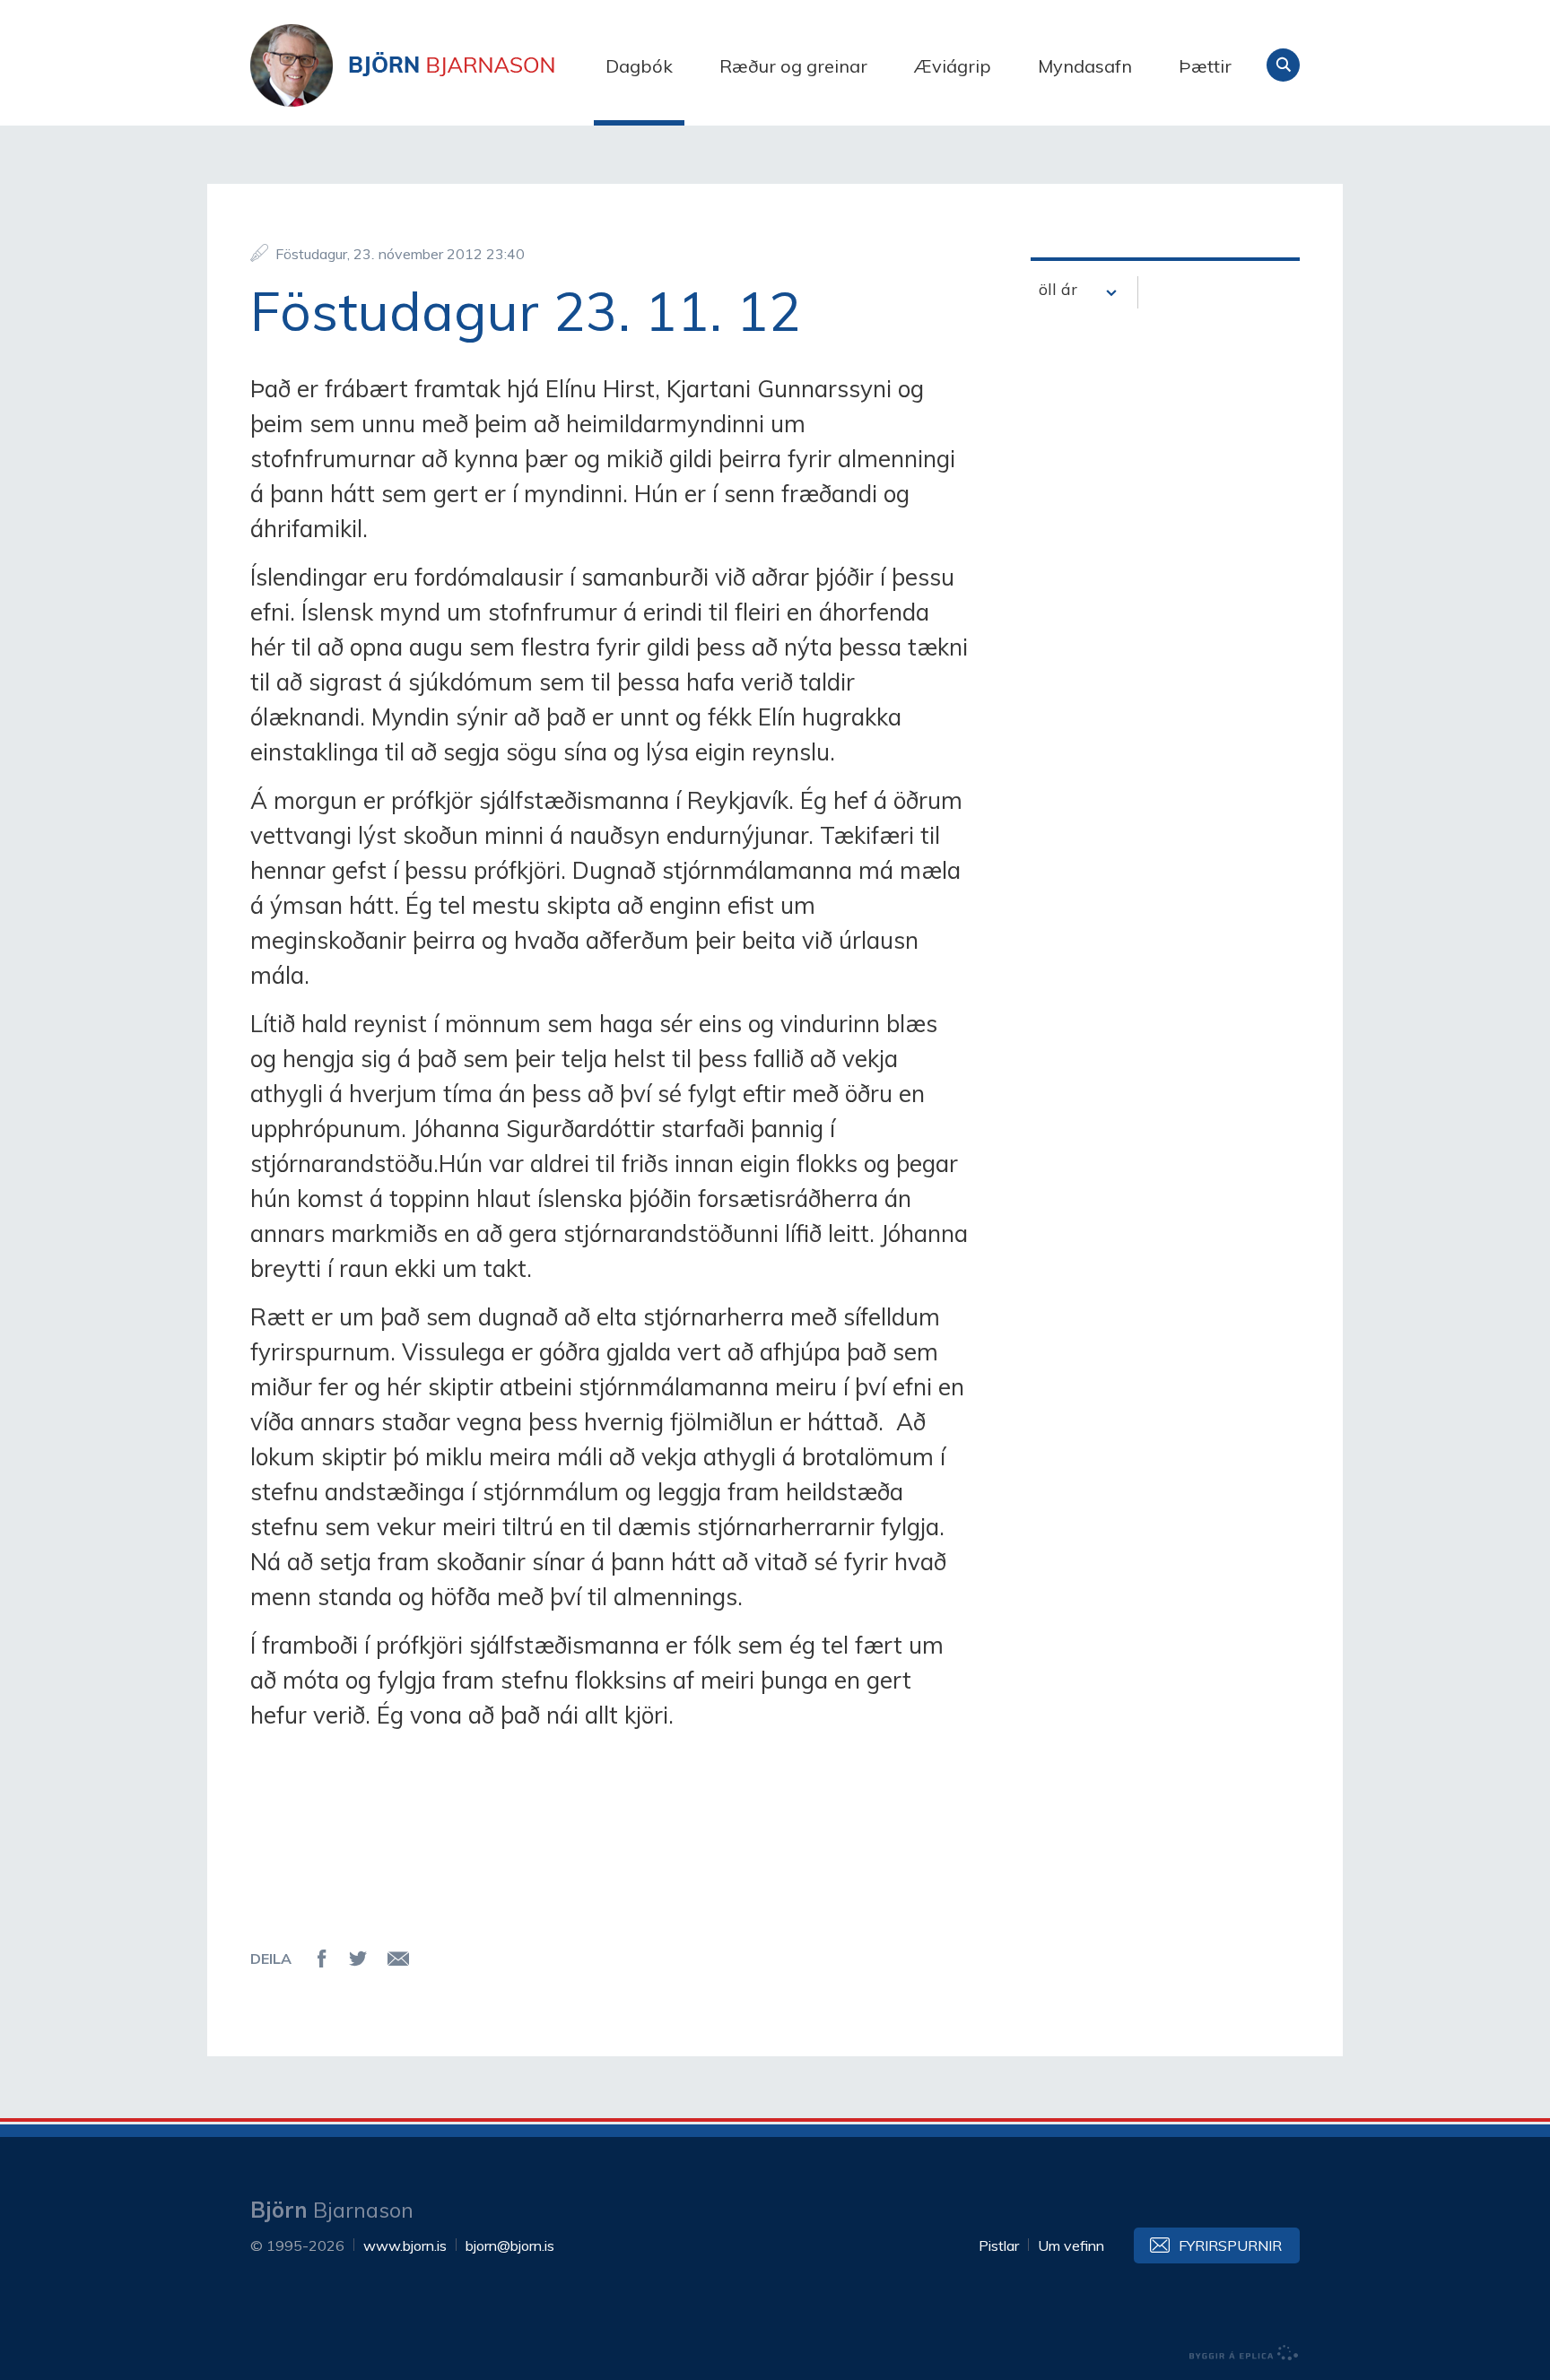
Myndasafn (1085, 66)
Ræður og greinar (793, 66)
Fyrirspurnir (1230, 2245)
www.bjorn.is (405, 2245)
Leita (1283, 65)
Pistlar (999, 2245)
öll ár (1058, 289)
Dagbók (639, 66)
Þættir (1205, 66)
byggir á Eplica (1244, 2353)
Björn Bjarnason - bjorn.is (430, 65)
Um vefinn (1071, 2245)
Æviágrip (953, 66)
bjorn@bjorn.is (510, 2245)
